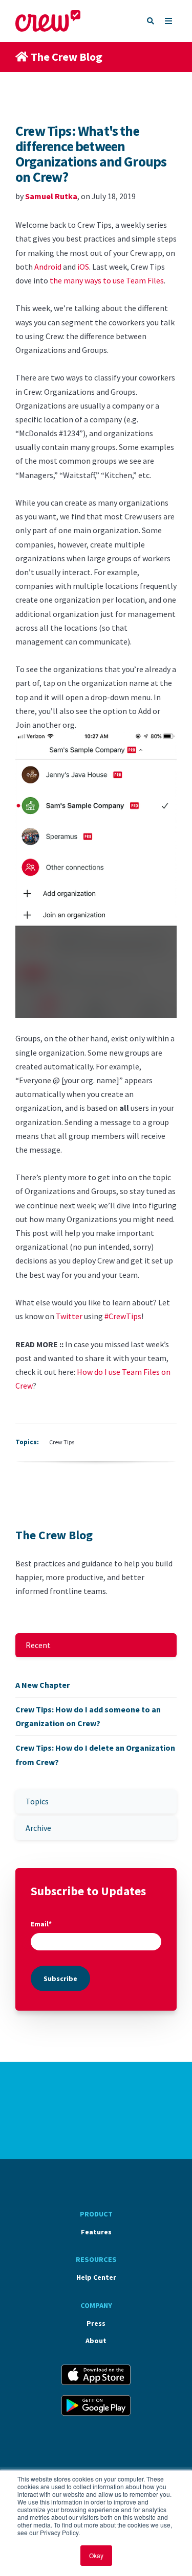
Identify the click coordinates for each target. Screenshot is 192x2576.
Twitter (69, 1316)
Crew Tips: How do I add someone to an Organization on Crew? (88, 1716)
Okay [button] (96, 2555)
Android (48, 267)
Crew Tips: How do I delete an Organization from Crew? (95, 1755)
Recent (38, 1645)
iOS (83, 267)
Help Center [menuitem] (96, 2277)
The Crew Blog (67, 57)
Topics (37, 1801)
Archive (38, 1828)
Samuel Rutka (51, 196)
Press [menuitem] (96, 2323)
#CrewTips (123, 1316)
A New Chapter (42, 1685)
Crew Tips (62, 1442)
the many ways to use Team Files (107, 280)
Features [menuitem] (96, 2232)
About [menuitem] (96, 2341)
